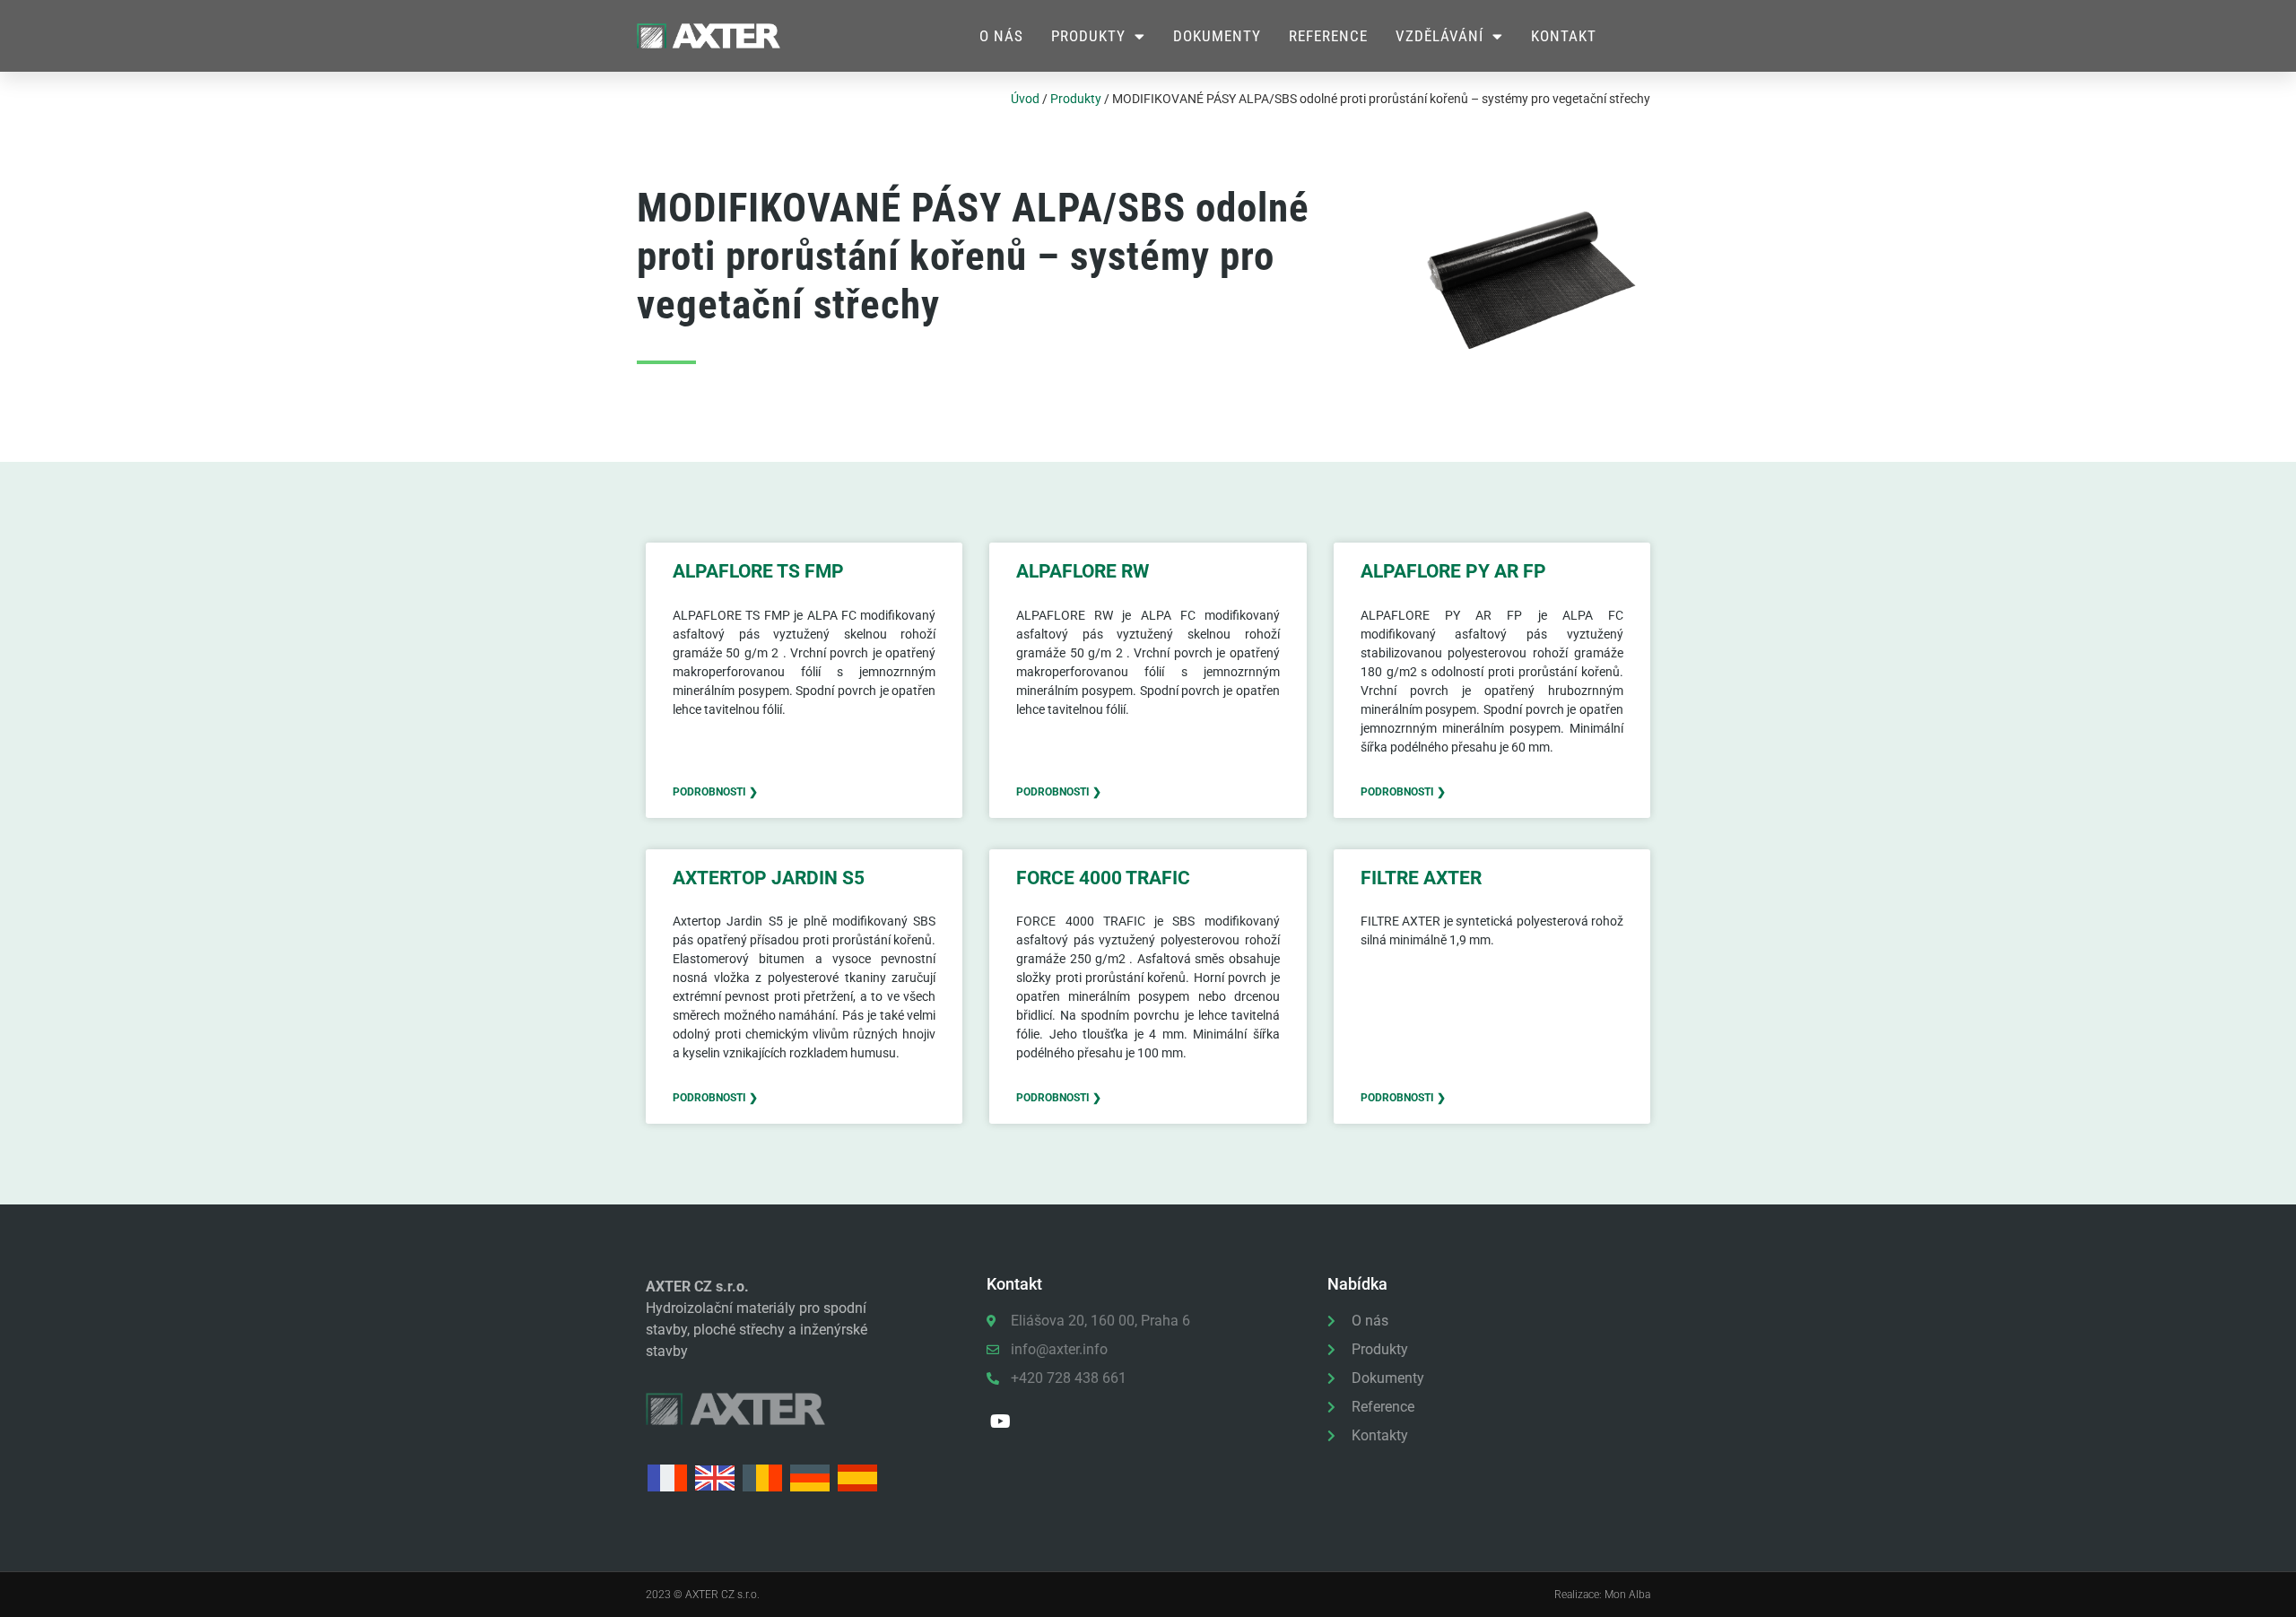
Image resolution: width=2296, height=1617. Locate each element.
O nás (1001, 36)
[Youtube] (1001, 1421)
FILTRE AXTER (1421, 878)
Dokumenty (1217, 36)
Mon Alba (1627, 1595)
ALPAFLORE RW (1083, 571)
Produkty (1088, 36)
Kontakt (1564, 36)
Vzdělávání (1439, 36)
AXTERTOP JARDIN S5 (769, 878)
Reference (1328, 36)
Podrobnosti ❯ (715, 792)
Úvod (1025, 99)
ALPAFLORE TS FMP (758, 571)
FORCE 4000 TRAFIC (1103, 878)
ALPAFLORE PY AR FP (1453, 571)
